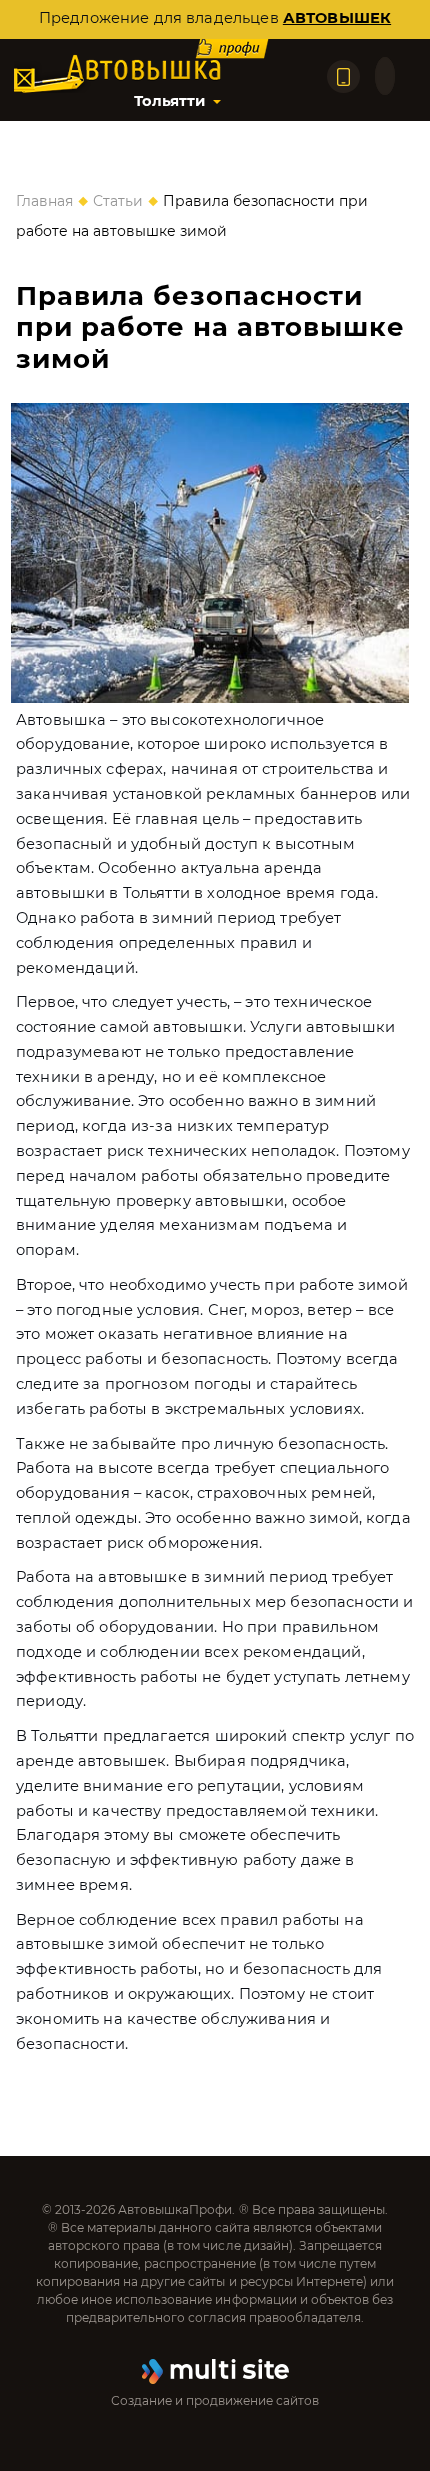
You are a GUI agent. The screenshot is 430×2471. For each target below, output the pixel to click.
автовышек (337, 18)
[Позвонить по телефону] (343, 76)
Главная (44, 201)
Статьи (118, 201)
